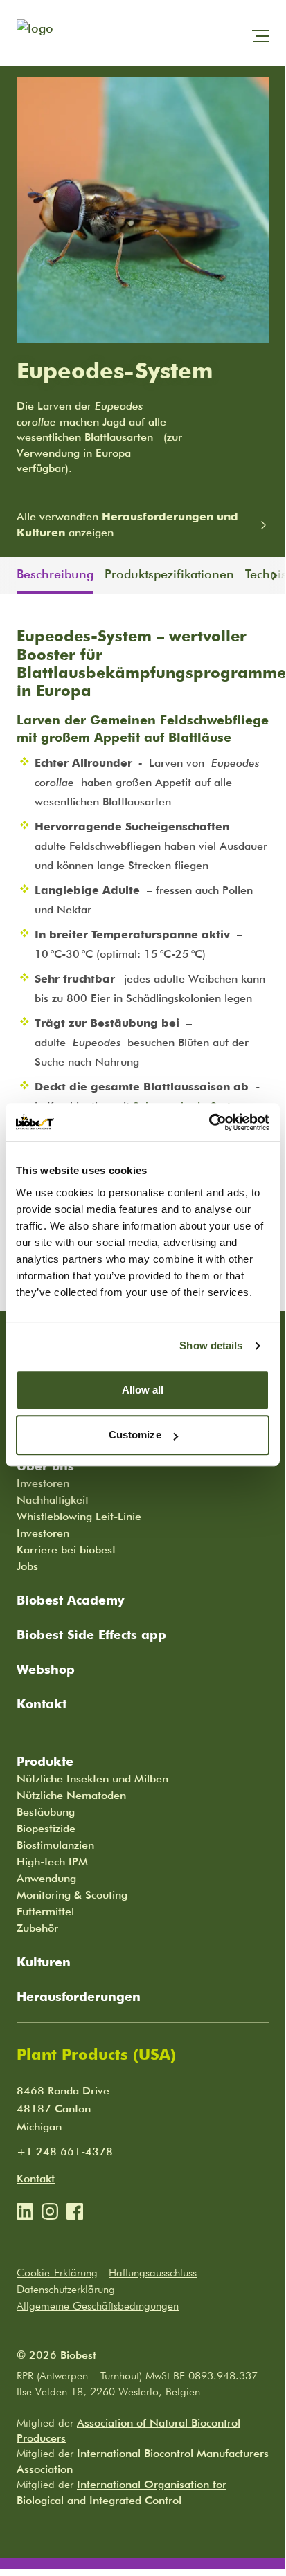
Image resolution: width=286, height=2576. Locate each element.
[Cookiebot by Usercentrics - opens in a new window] (209, 1122)
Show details (211, 1345)
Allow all (143, 1390)
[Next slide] (277, 576)
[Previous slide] (8, 576)
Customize (135, 1435)
